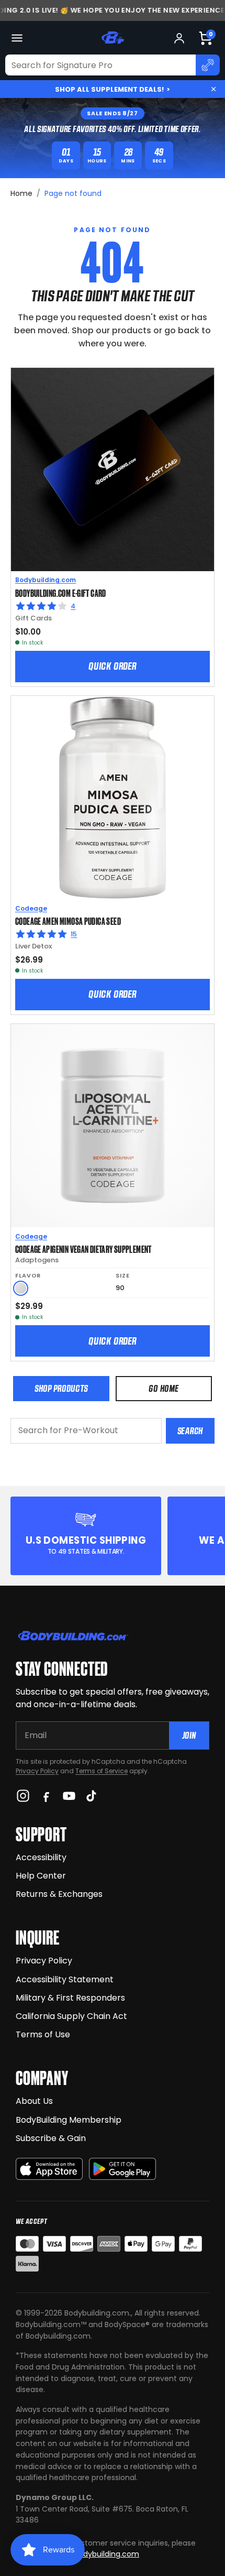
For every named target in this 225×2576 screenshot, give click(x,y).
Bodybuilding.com (46, 580)
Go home (164, 1388)
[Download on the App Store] (49, 2169)
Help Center (41, 1876)
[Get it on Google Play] (122, 2169)
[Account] (179, 38)
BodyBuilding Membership (69, 2120)
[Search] (208, 65)
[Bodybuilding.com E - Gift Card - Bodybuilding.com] (113, 470)
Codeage (31, 908)
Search (190, 1431)
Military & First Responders (70, 1998)
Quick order (113, 666)
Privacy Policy (37, 1771)
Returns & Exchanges (59, 1894)
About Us (34, 2101)
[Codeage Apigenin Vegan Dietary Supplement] (113, 1126)
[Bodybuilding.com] (113, 38)
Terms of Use (43, 2034)
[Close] (213, 89)
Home (21, 193)
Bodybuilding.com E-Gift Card (61, 593)
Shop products (61, 1388)
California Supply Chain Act (71, 2016)
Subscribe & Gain (51, 2138)
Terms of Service (102, 1771)
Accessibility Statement (65, 1979)
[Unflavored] (21, 1288)
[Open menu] (17, 38)
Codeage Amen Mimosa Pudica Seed (68, 921)
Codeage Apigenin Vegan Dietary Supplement (83, 1249)
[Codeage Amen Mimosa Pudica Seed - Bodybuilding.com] (113, 798)
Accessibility (41, 1857)
